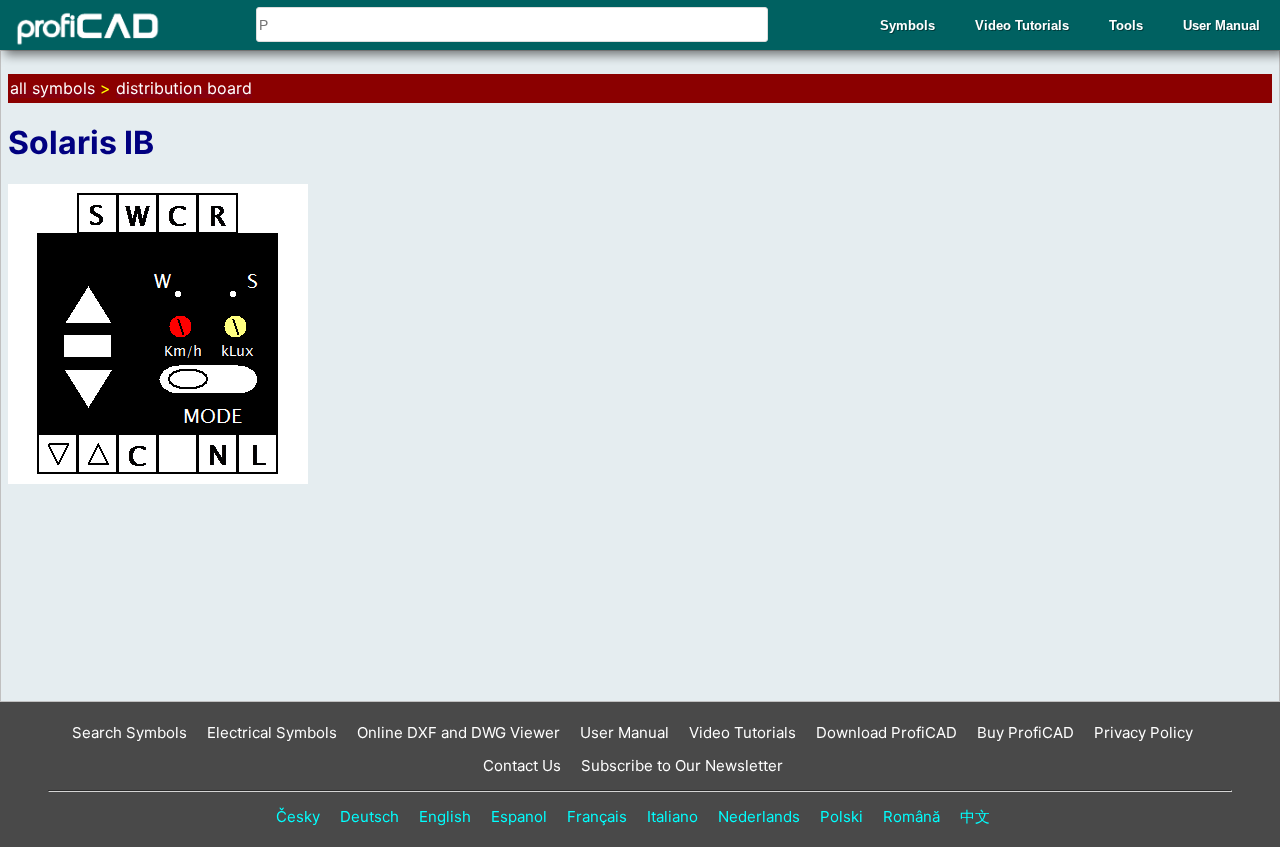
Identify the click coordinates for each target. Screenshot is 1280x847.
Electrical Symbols (272, 732)
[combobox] (512, 24)
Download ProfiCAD (886, 732)
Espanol (519, 816)
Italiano (672, 816)
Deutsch (369, 816)
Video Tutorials (1022, 25)
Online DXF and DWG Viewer (458, 732)
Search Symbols (129, 732)
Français (597, 816)
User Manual (1221, 25)
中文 (975, 816)
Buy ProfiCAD (1025, 732)
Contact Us (522, 765)
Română (911, 816)
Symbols (907, 25)
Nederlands (759, 816)
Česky (298, 816)
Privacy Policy (1143, 732)
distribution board (184, 88)
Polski (841, 816)
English (445, 816)
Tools (1126, 25)
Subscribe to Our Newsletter (682, 765)
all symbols (52, 88)
